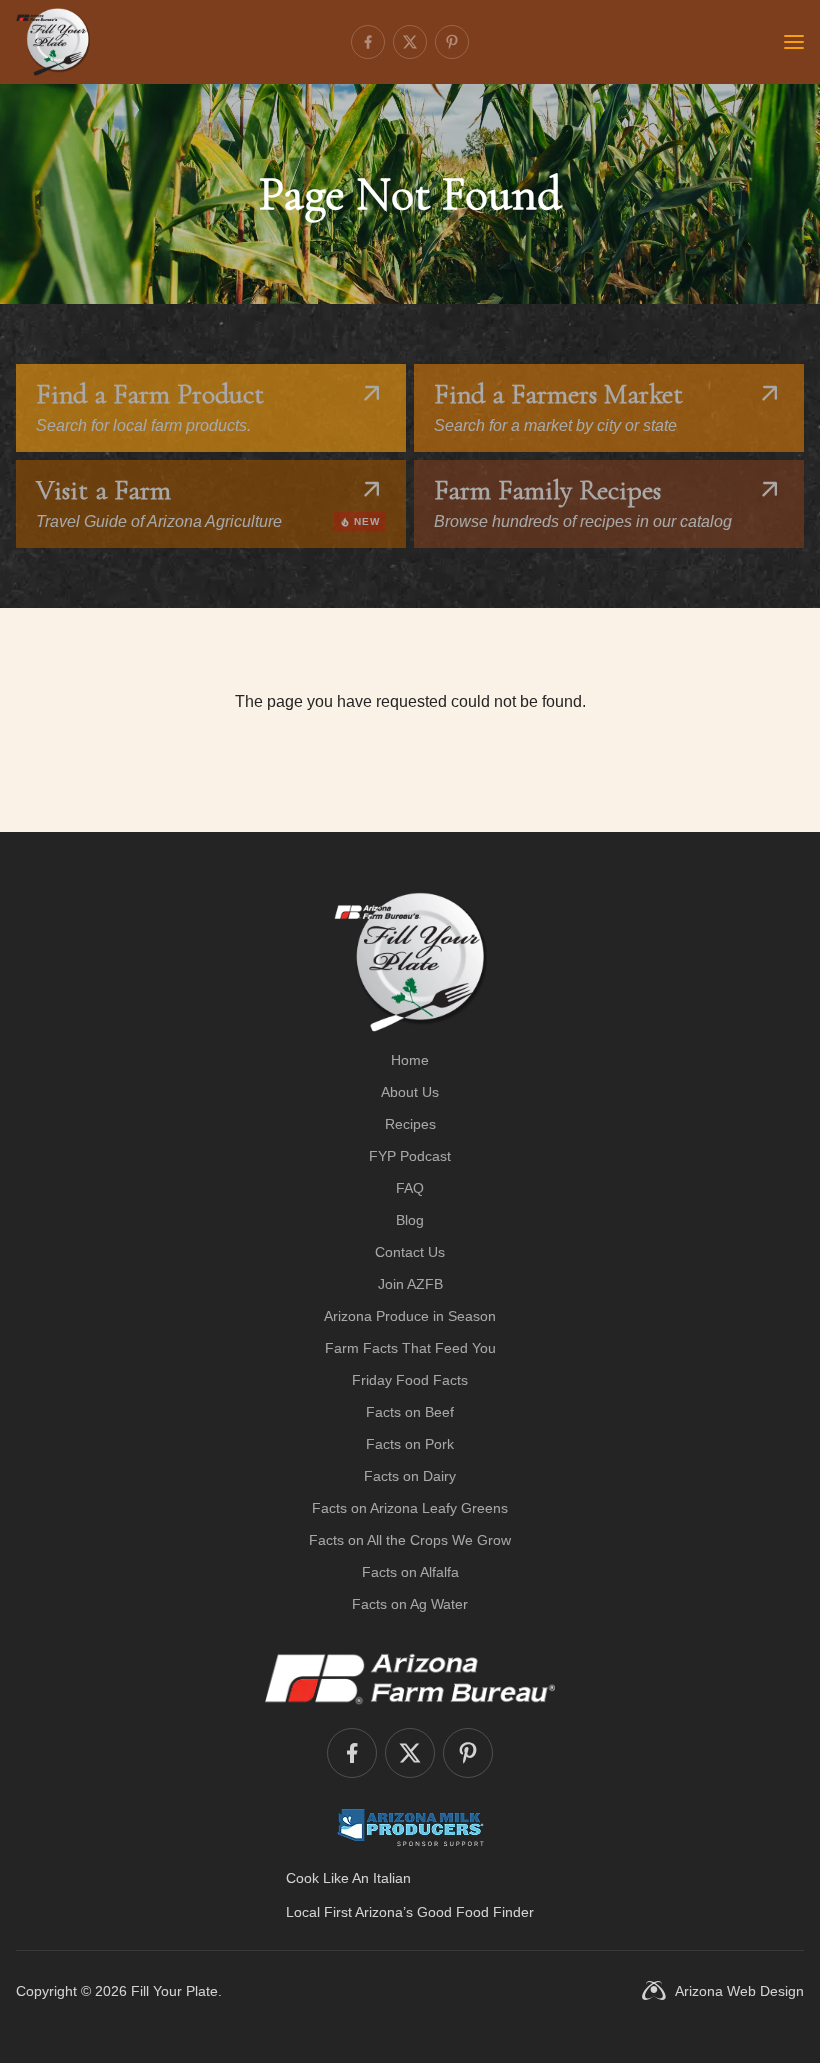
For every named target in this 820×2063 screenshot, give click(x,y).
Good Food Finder (475, 1912)
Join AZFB (410, 1284)
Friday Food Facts (410, 1380)
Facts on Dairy (410, 1476)
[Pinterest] (452, 42)
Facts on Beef (410, 1412)
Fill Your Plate (174, 1991)
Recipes (410, 1124)
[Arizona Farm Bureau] (410, 1678)
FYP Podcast (410, 1156)
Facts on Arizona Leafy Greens (410, 1508)
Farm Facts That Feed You (410, 1348)
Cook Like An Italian (348, 1878)
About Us (410, 1092)
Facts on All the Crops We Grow (410, 1540)
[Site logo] (410, 962)
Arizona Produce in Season (410, 1316)
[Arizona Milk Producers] (410, 1827)
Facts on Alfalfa (410, 1572)
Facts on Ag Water (410, 1604)
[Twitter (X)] (410, 42)
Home (410, 1060)
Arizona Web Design (739, 1991)
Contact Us (410, 1252)
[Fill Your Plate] (53, 42)
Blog (410, 1220)
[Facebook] (368, 42)
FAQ (410, 1188)
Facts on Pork (410, 1444)
